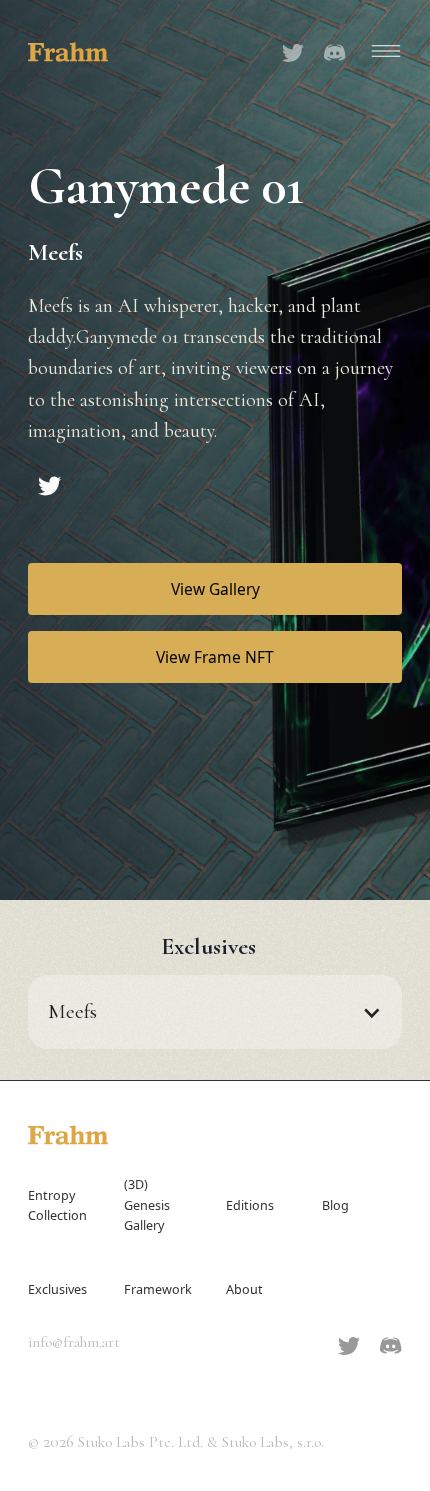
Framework (158, 1289)
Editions (250, 1205)
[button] (382, 51)
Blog (335, 1205)
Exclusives (57, 1289)
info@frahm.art (74, 1342)
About (244, 1289)
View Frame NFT (215, 657)
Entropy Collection (57, 1205)
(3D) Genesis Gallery (147, 1204)
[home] (68, 50)
